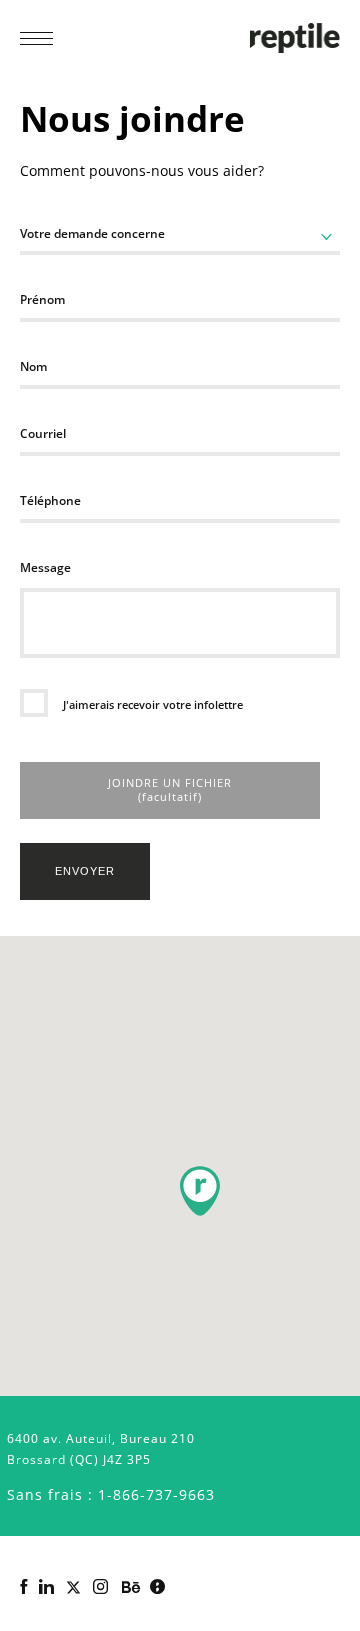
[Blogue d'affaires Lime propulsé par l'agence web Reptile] (157, 1587)
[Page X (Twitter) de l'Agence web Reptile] (73, 1587)
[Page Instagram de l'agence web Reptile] (100, 1587)
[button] (200, 1191)
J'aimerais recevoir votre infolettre (151, 705)
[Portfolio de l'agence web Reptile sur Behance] (131, 1588)
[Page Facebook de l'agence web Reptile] (23, 1587)
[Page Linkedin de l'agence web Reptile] (46, 1587)
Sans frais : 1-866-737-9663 (111, 1494)
